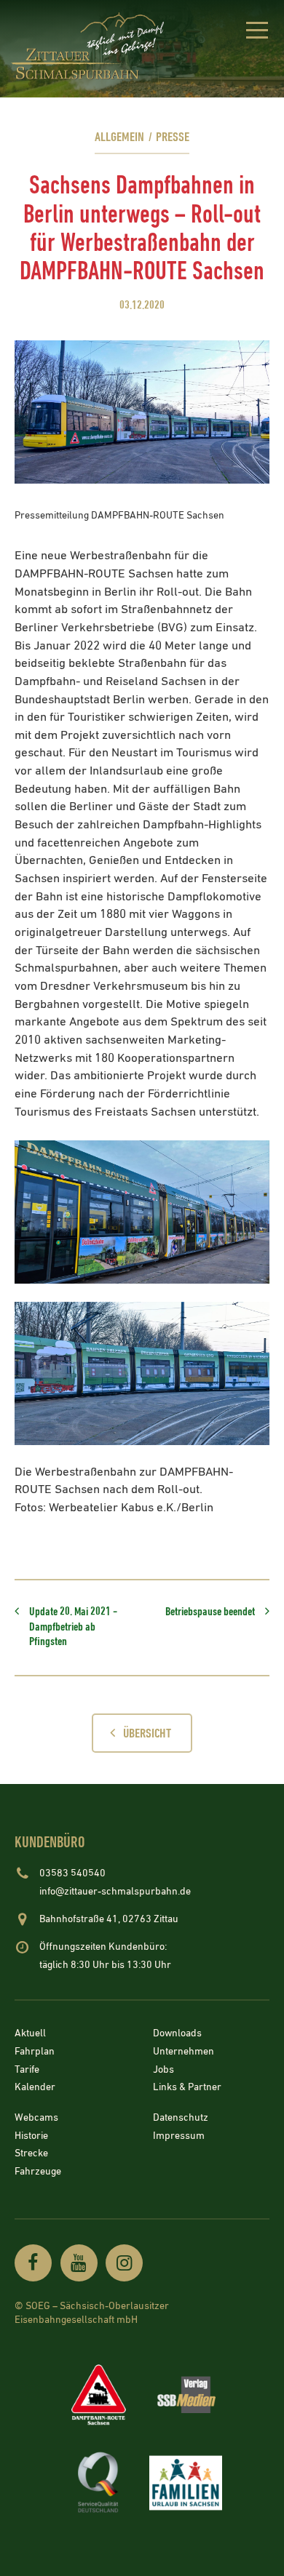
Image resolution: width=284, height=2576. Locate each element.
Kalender (35, 2088)
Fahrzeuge (38, 2172)
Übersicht (147, 1733)
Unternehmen (184, 2052)
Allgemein (119, 137)
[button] (257, 33)
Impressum (179, 2136)
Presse (173, 137)
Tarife (27, 2070)
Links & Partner (187, 2088)
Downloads (177, 2034)
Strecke (31, 2154)
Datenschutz (181, 2118)
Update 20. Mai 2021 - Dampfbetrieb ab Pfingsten (73, 1627)
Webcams (36, 2118)
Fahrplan (35, 2052)
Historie (31, 2136)
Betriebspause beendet (210, 1612)
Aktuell (30, 2034)
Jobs (163, 2070)
